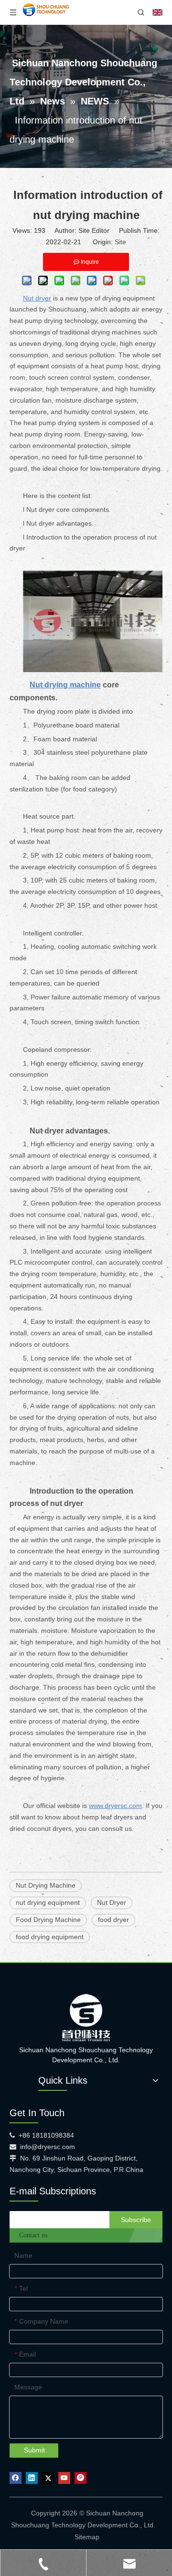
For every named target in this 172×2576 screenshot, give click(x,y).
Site (120, 242)
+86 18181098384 (46, 2135)
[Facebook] (16, 2478)
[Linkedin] (32, 2478)
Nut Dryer (112, 1902)
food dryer (113, 1920)
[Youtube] (64, 2478)
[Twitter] (48, 2478)
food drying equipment (50, 1937)
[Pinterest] (81, 2478)
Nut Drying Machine (46, 1885)
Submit (34, 2450)
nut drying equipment (48, 1902)
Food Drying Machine (48, 1920)
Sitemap (87, 2537)
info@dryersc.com (48, 2147)
